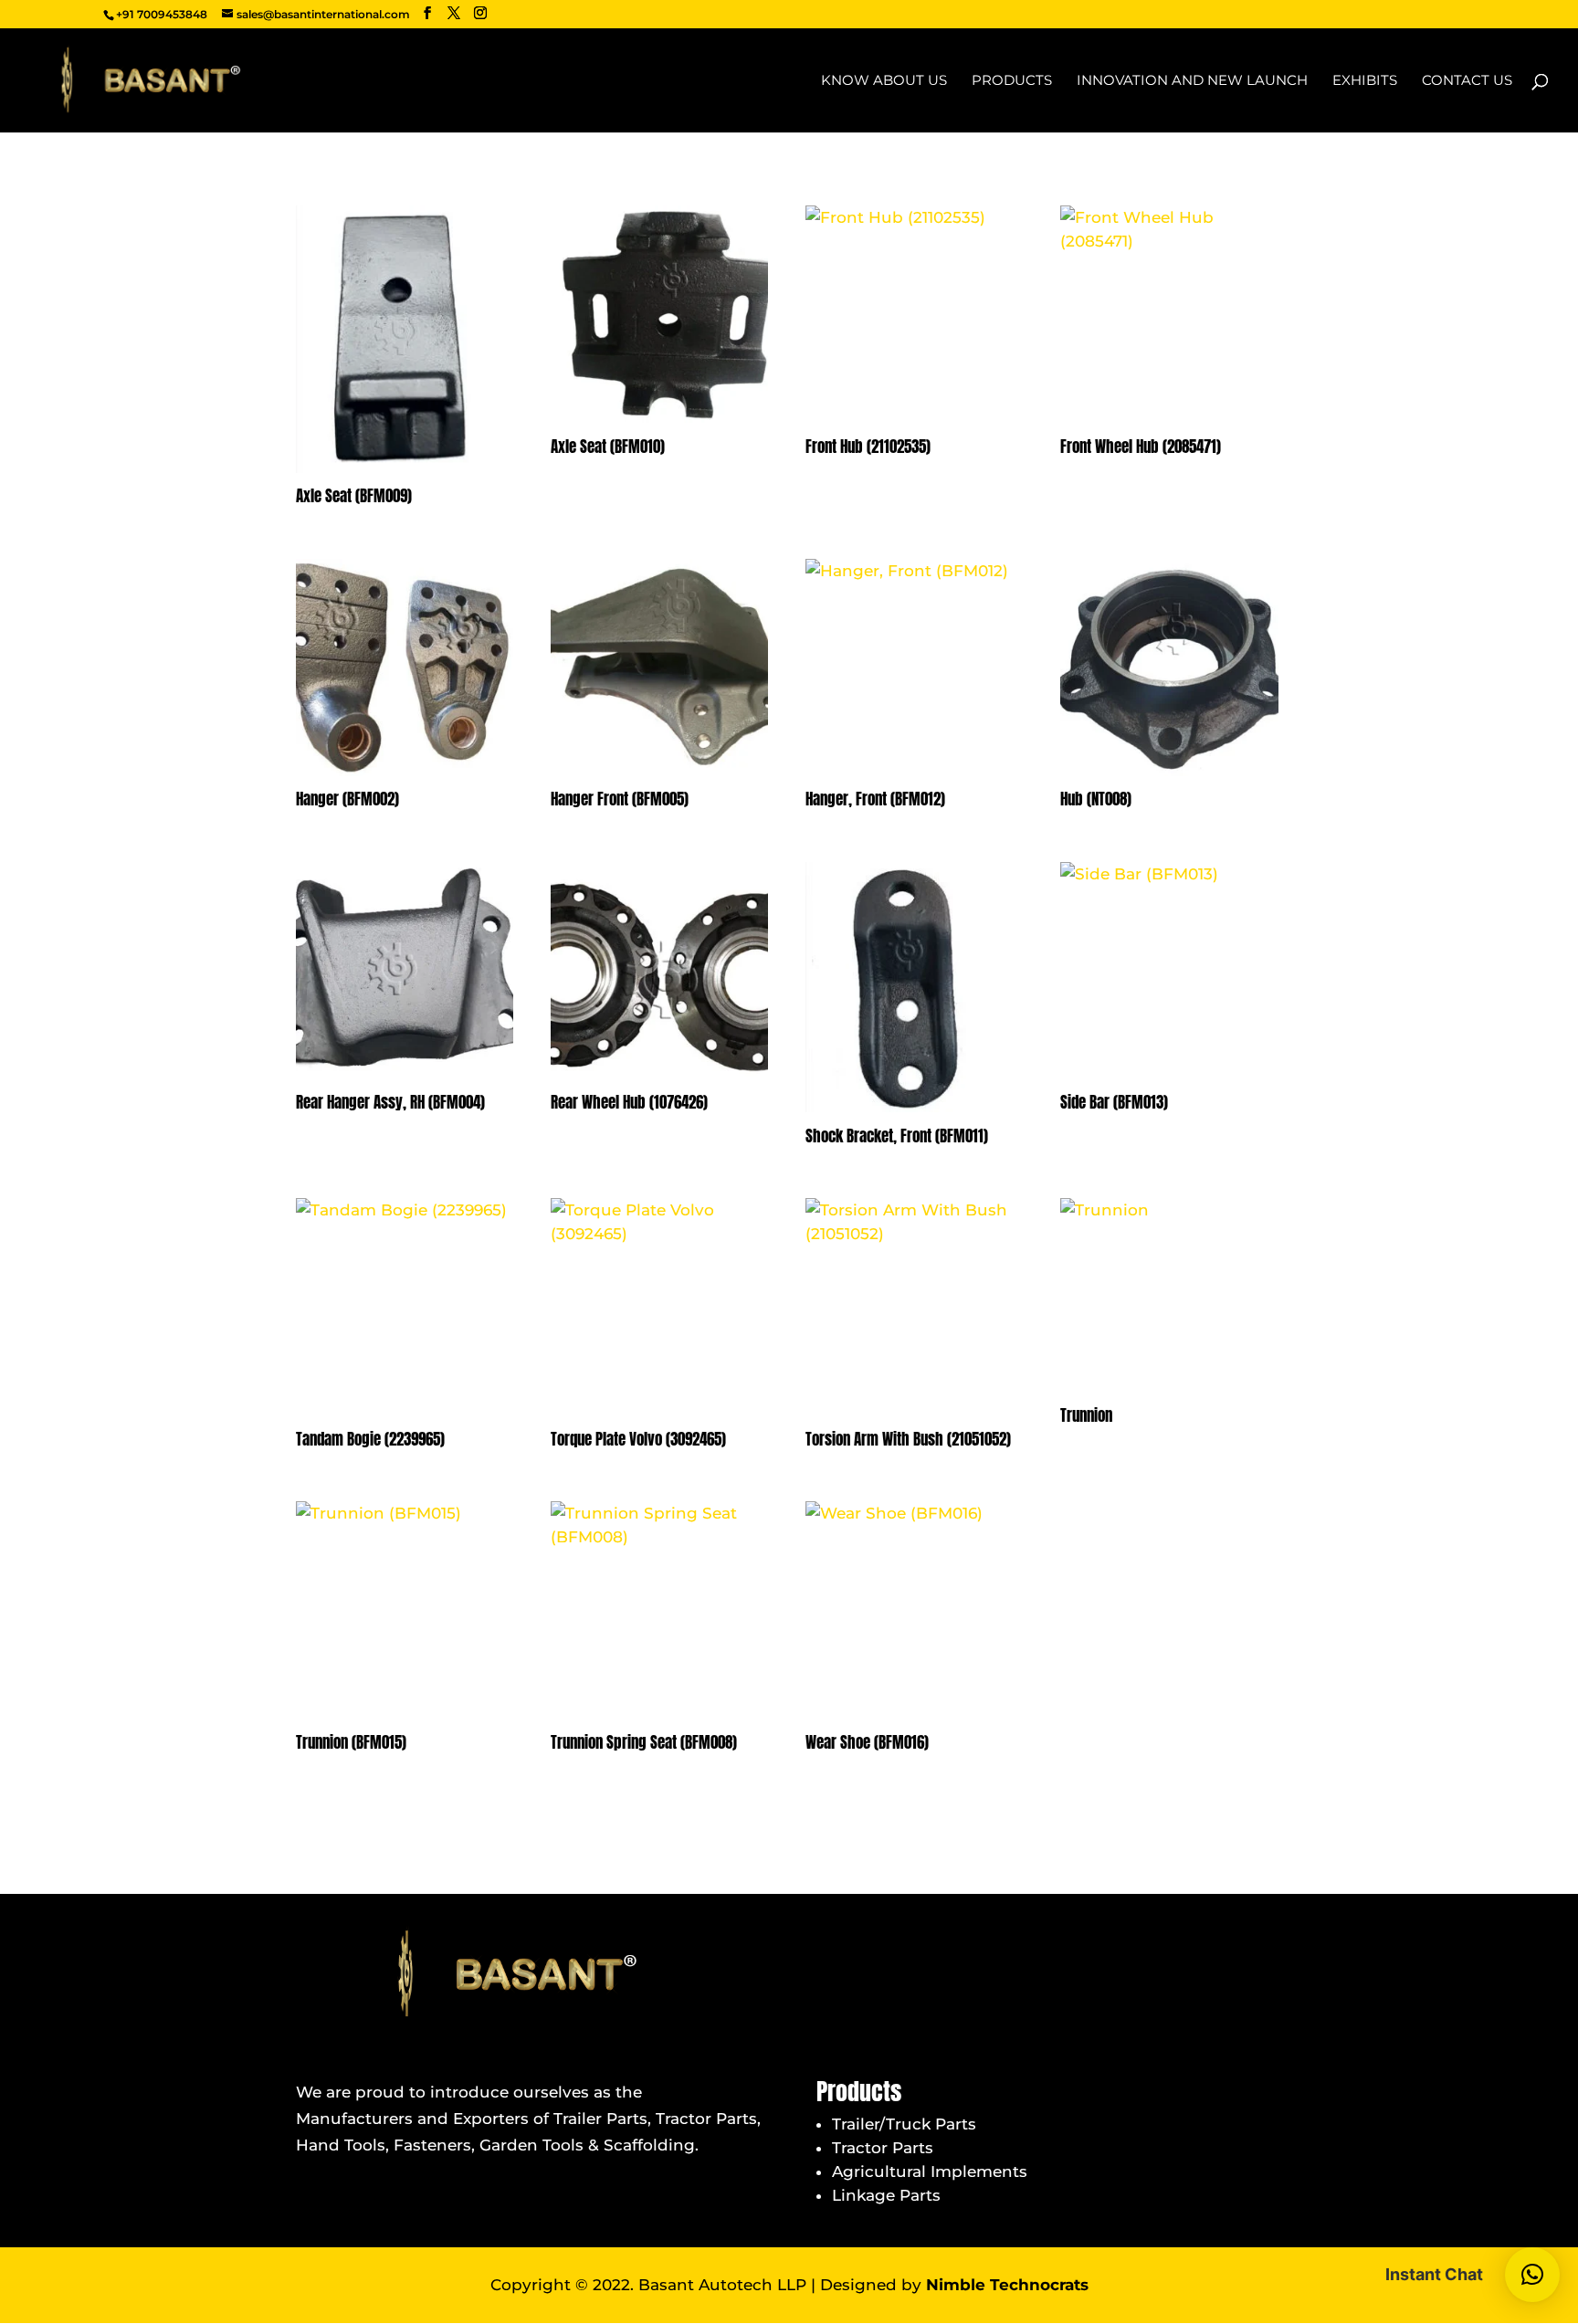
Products (1012, 81)
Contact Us (1467, 81)
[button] (1532, 2275)
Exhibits (1365, 81)
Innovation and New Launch (1192, 81)
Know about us (884, 81)
